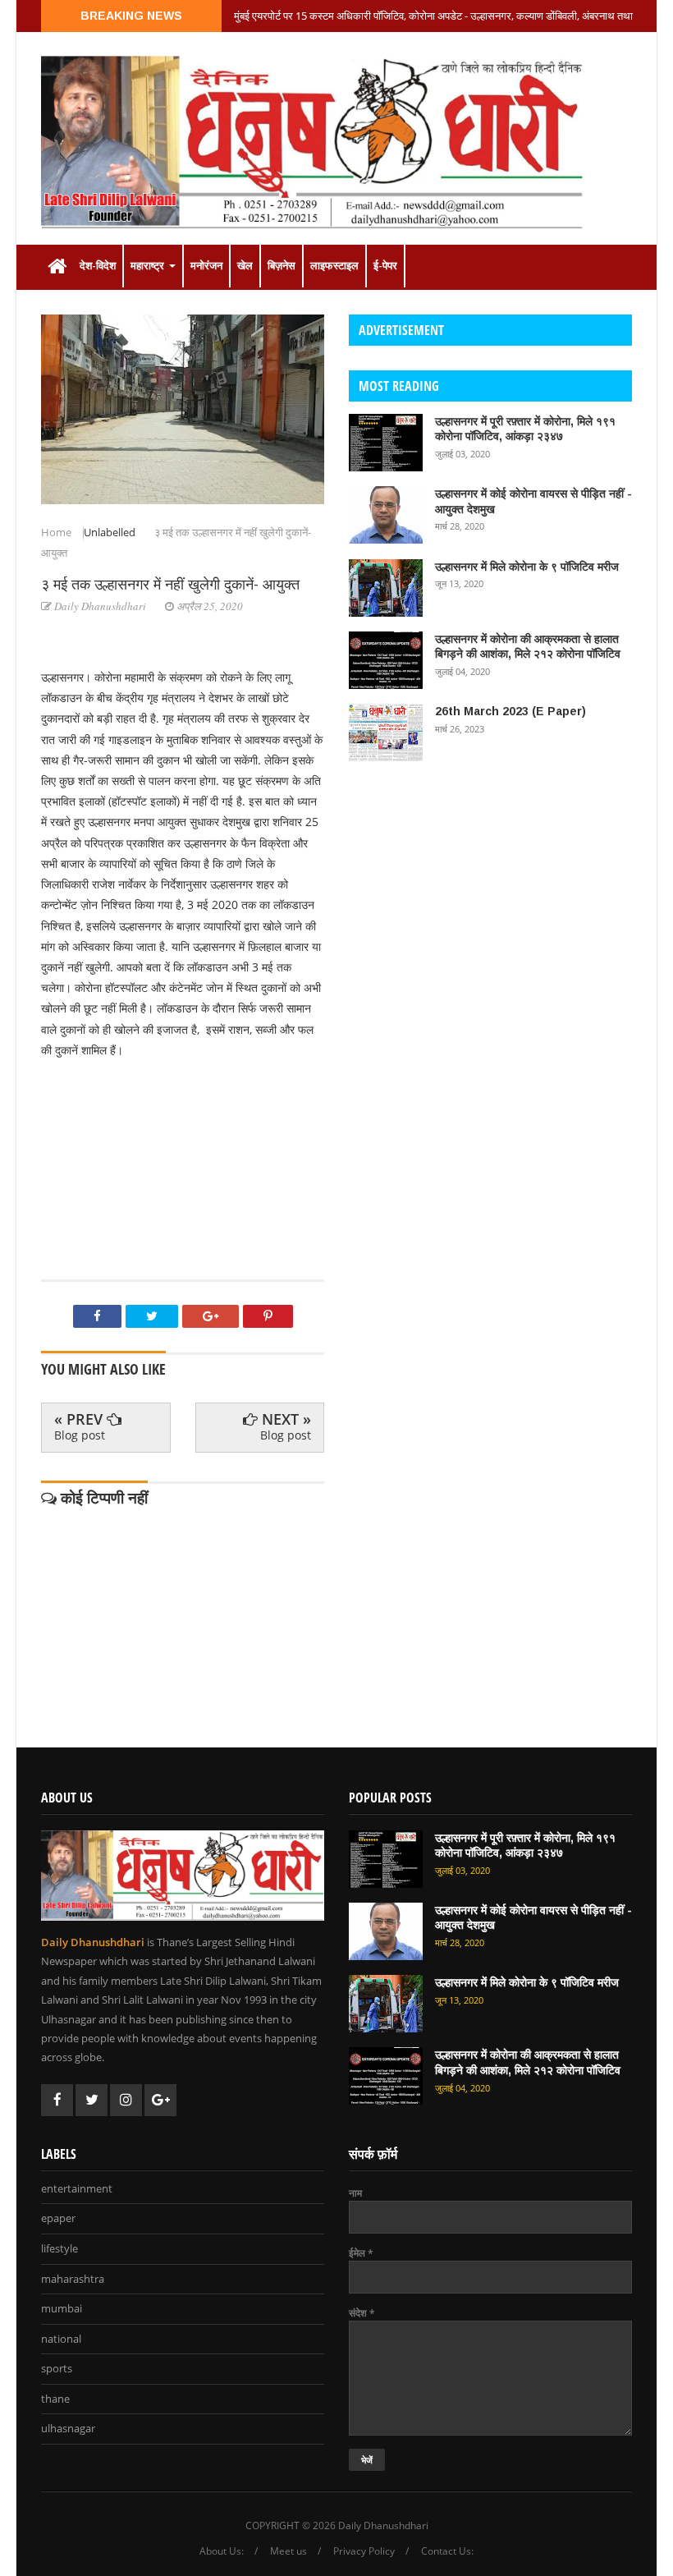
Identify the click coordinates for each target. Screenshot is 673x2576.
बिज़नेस (282, 266)
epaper (58, 2219)
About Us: (222, 2551)
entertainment (77, 2189)
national (61, 2340)
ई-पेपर (385, 266)
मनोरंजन (206, 266)
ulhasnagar (68, 2429)
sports (57, 2369)
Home (57, 532)
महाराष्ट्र (149, 266)
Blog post (80, 1435)
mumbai (62, 2309)
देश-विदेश (98, 266)
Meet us (288, 2551)
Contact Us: (447, 2551)
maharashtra (73, 2280)
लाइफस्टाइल (334, 266)
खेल (245, 266)
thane (55, 2399)
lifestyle (60, 2249)
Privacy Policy (364, 2551)
